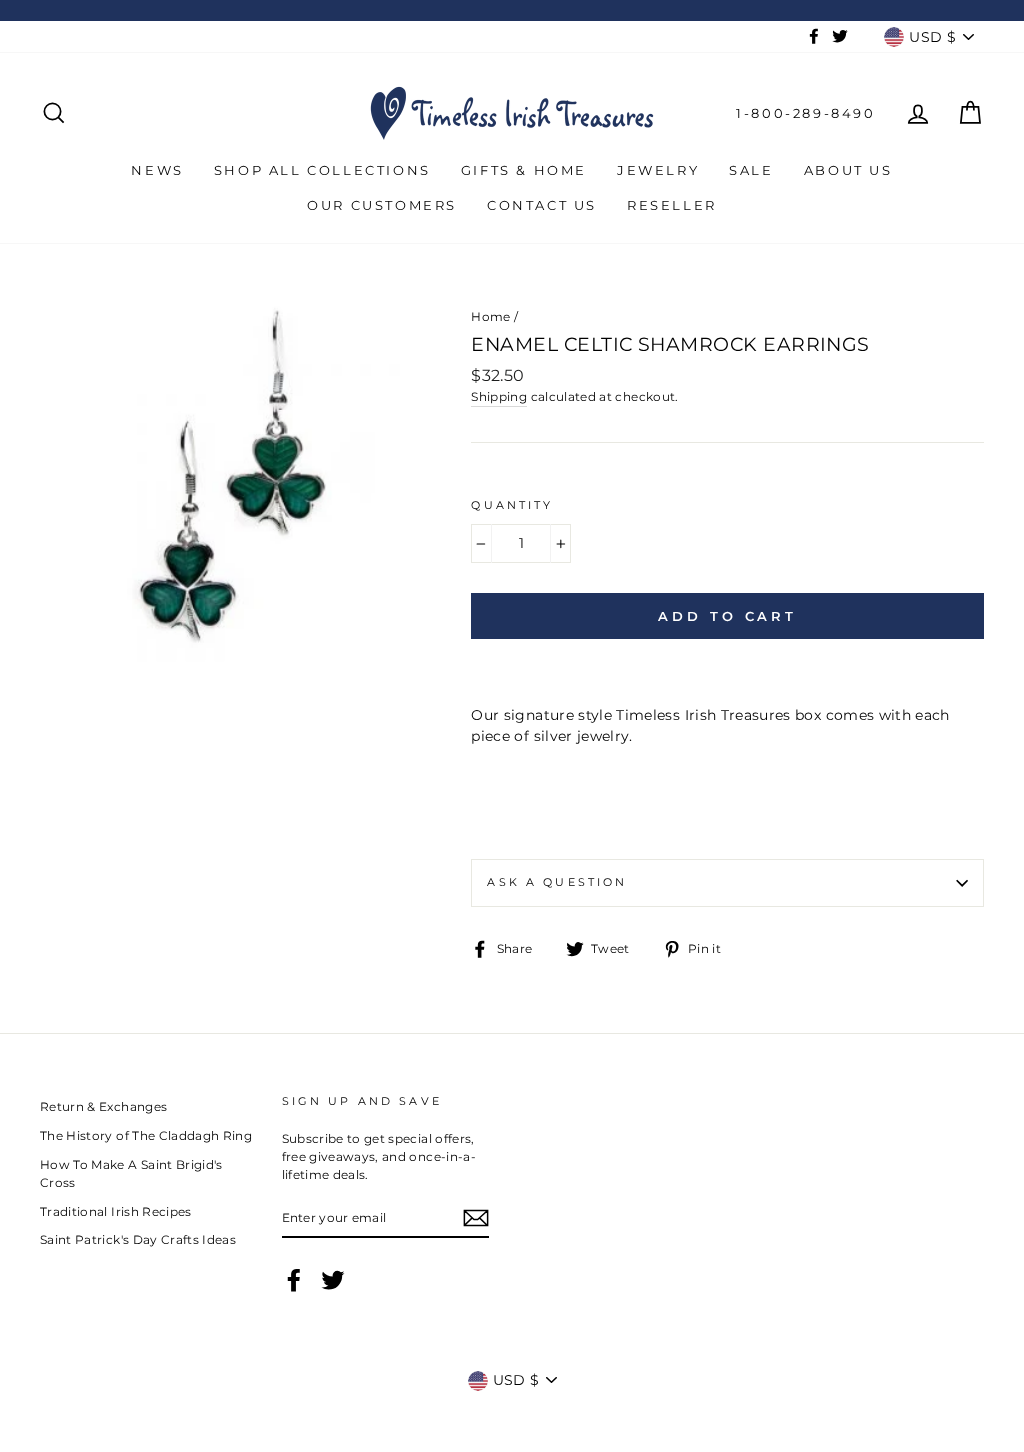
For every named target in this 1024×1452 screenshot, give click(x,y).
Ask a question (557, 882)
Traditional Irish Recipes (116, 1211)
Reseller (672, 205)
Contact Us (542, 205)
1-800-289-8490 (805, 113)
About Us (848, 170)
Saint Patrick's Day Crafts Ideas (138, 1239)
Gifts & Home (524, 170)
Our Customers (382, 205)
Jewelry (658, 170)
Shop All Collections (322, 170)
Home (490, 316)
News (157, 170)
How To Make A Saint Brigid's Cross (131, 1173)
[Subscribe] (476, 1218)
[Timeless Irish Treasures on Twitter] (333, 1280)
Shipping (499, 396)
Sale (751, 170)
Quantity (512, 505)
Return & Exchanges (103, 1106)
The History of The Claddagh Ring (146, 1135)
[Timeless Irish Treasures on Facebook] (294, 1280)
